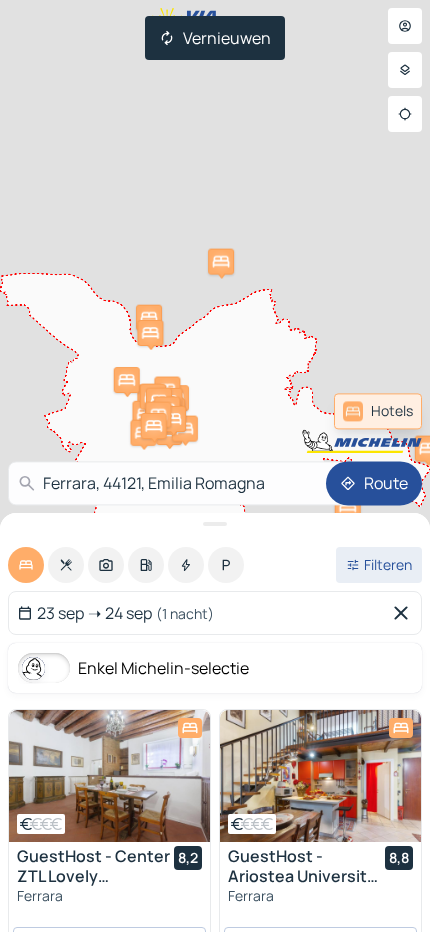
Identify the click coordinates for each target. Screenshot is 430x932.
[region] (109, 776)
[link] (378, 411)
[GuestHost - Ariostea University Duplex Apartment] (320, 776)
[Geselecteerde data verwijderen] (405, 613)
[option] (26, 565)
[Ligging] (405, 114)
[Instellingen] (405, 70)
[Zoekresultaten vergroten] (215, 524)
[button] (221, 262)
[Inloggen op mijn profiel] (405, 26)
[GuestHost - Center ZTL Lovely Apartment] (109, 776)
